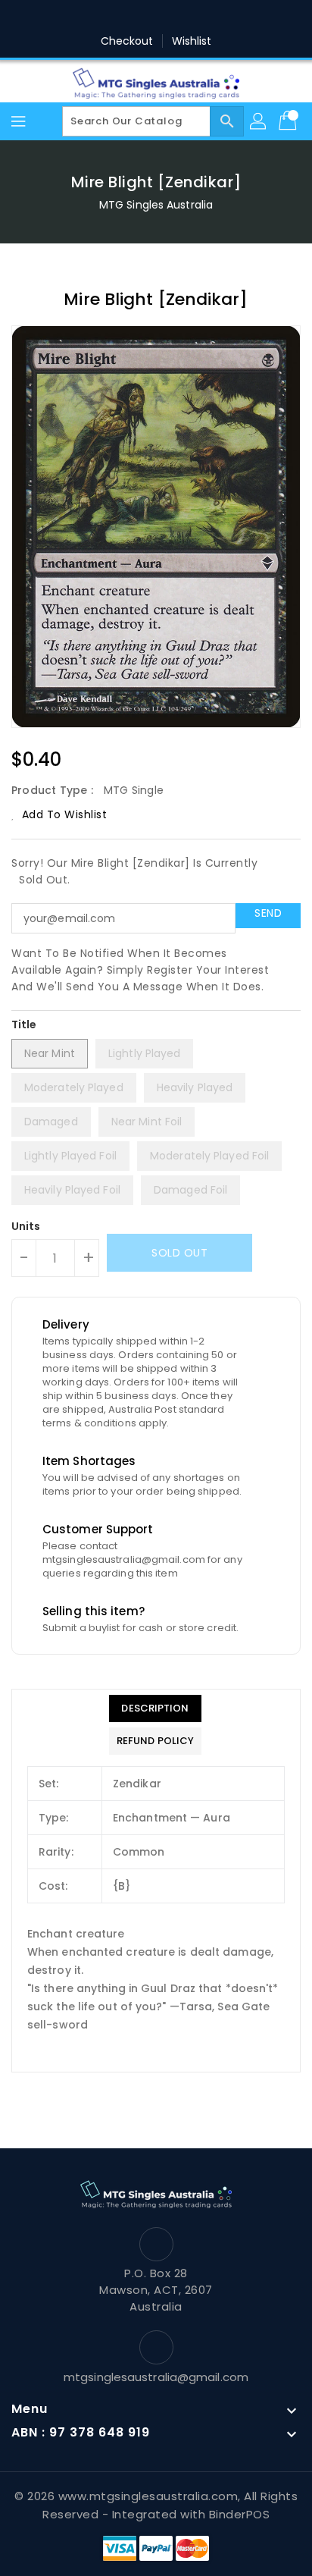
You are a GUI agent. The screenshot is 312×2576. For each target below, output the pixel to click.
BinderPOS (240, 2514)
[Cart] (289, 121)
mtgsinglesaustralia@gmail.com (156, 2377)
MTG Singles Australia (156, 205)
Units (26, 1226)
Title (24, 1024)
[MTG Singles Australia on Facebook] (84, 17)
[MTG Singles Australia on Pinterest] (142, 17)
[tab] (155, 1708)
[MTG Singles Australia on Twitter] (113, 17)
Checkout (127, 41)
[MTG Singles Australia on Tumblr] (199, 17)
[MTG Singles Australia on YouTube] (228, 17)
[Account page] (259, 121)
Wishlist (192, 41)
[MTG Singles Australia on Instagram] (170, 17)
